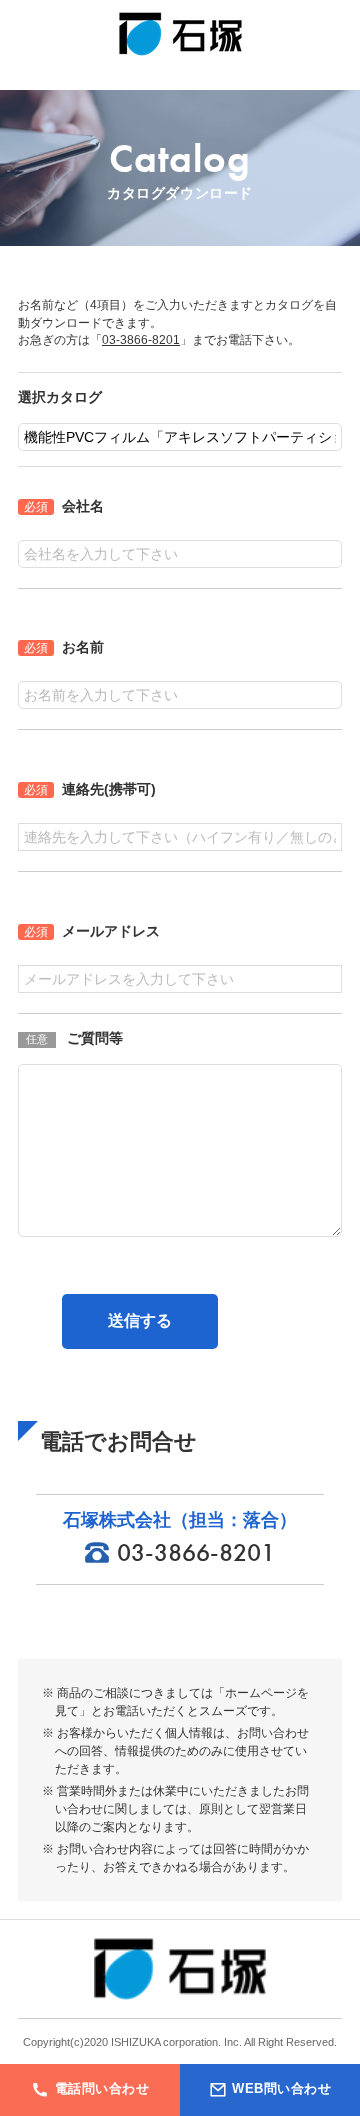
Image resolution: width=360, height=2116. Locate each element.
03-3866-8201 (141, 339)
